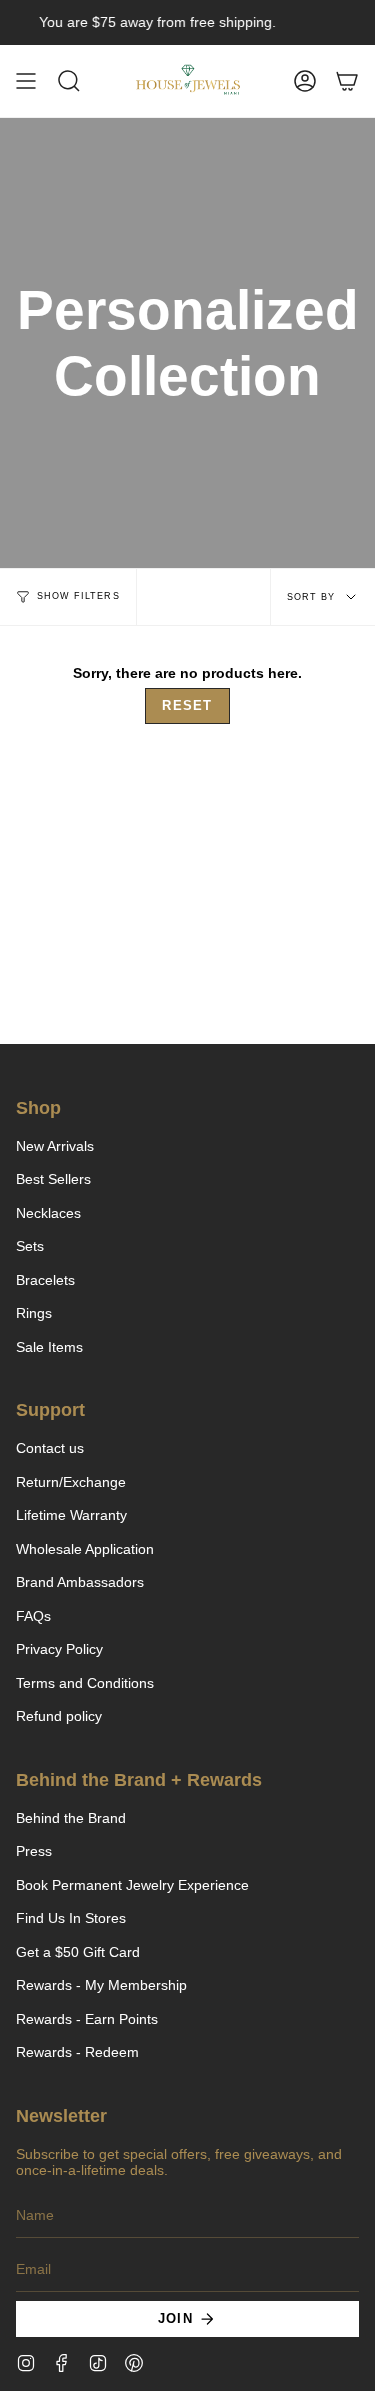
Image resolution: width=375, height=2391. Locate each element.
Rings (34, 1313)
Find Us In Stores (71, 1918)
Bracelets (45, 1280)
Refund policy (59, 1716)
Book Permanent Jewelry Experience (132, 1885)
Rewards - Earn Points (87, 2019)
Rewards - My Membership (101, 1985)
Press (34, 1851)
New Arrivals (55, 1146)
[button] (69, 81)
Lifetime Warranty (71, 1515)
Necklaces (48, 1213)
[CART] (347, 81)
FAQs (33, 1616)
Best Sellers (53, 1179)
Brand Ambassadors (80, 1582)
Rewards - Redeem (77, 2052)
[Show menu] (26, 81)
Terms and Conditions (85, 1683)
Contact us (50, 1448)
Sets (30, 1246)
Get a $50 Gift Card (78, 1952)
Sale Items (49, 1347)
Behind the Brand (71, 1818)
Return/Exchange (71, 1482)
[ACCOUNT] (305, 81)
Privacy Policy (59, 1649)
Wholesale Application (85, 1549)
